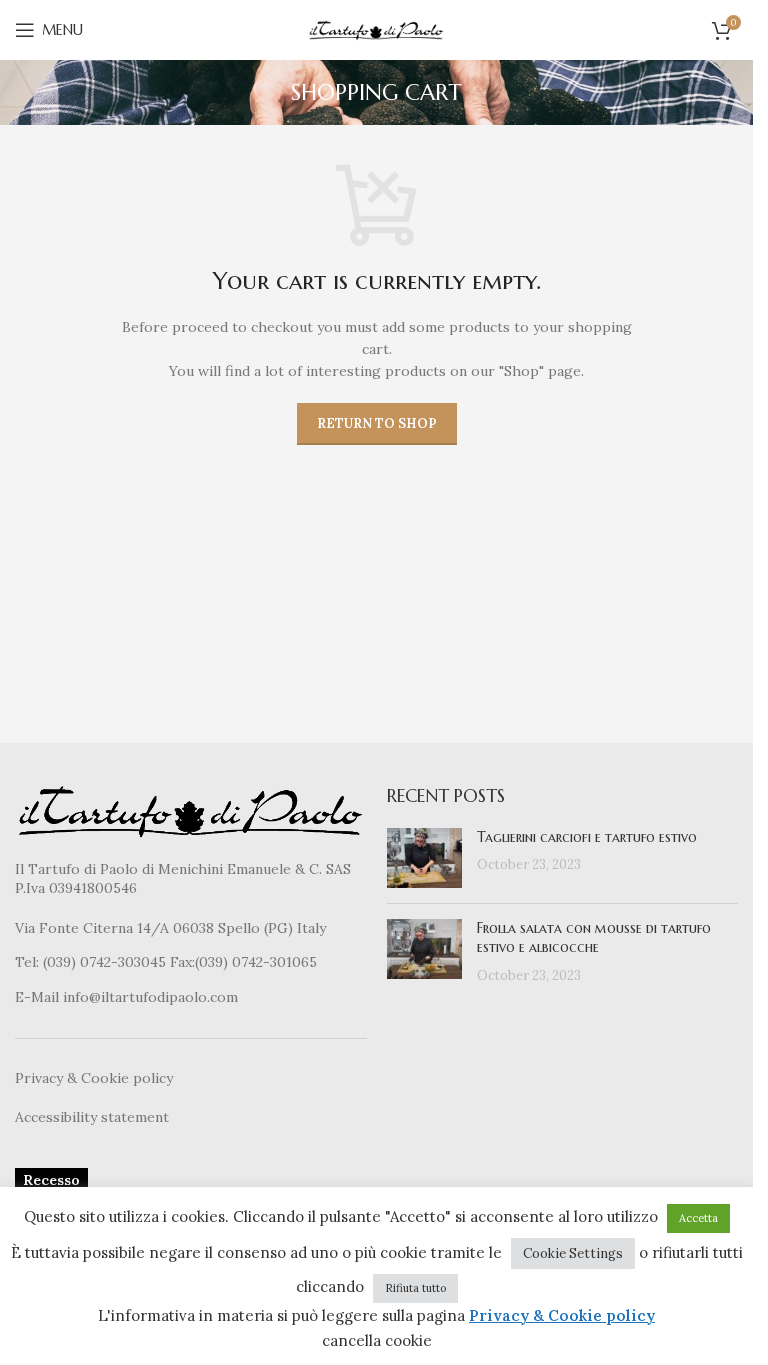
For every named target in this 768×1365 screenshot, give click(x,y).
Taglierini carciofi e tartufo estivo (587, 837)
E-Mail (39, 997)
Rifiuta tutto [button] (415, 1288)
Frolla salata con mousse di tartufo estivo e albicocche (594, 938)
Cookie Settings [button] (573, 1253)
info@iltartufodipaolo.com (150, 997)
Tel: (29, 962)
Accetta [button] (698, 1218)
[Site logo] (377, 29)
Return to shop (377, 423)
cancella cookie (377, 1340)
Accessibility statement (92, 1117)
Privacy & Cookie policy (94, 1078)
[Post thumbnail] (424, 858)
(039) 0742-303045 (104, 962)
